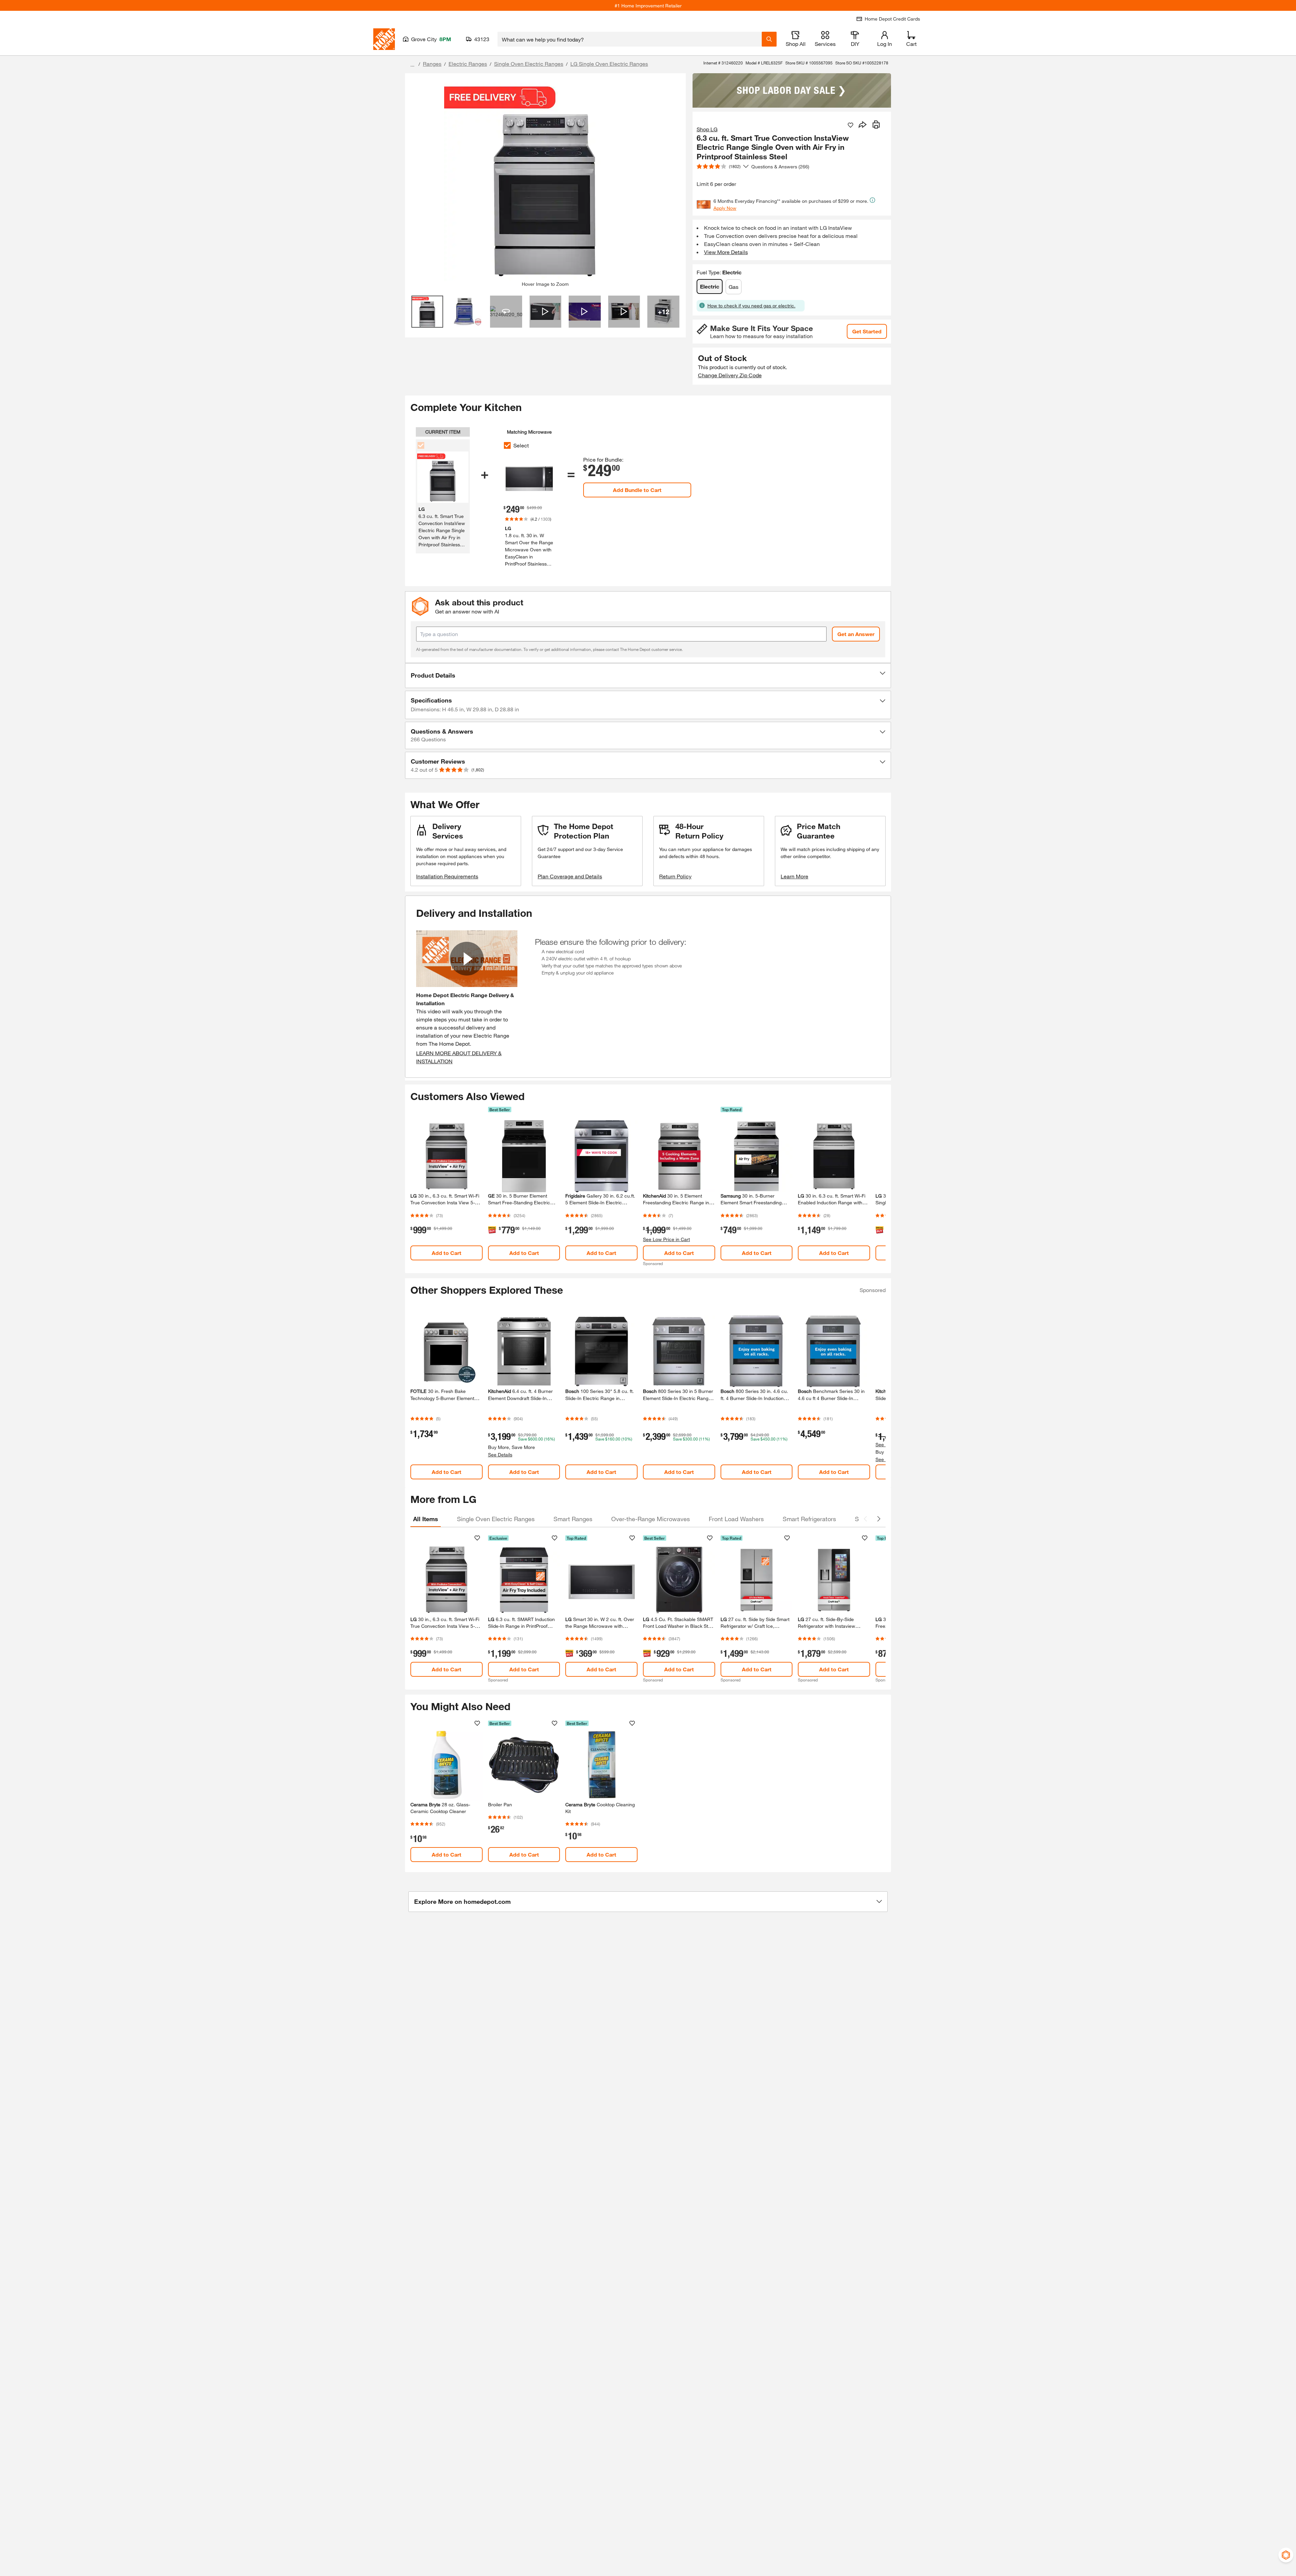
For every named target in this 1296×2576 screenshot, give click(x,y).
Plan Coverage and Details (570, 876)
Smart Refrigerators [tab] (809, 1519)
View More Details (726, 252)
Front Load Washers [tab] (736, 1519)
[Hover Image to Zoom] (545, 180)
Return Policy (675, 876)
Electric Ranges (468, 64)
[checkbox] (507, 445)
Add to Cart (447, 1253)
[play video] (467, 959)
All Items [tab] (426, 1519)
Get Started (867, 331)
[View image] (427, 312)
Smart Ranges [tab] (573, 1519)
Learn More (794, 876)
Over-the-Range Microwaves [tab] (651, 1519)
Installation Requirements (447, 876)
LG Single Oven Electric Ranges (609, 64)
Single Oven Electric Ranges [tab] (496, 1519)
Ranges (432, 64)
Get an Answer (856, 634)
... (412, 65)
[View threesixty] (506, 312)
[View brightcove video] (546, 312)
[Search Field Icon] (769, 39)
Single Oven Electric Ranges (529, 64)
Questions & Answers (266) (780, 167)
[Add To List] (850, 125)
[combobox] (630, 39)
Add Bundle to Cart (637, 490)
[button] (648, 676)
